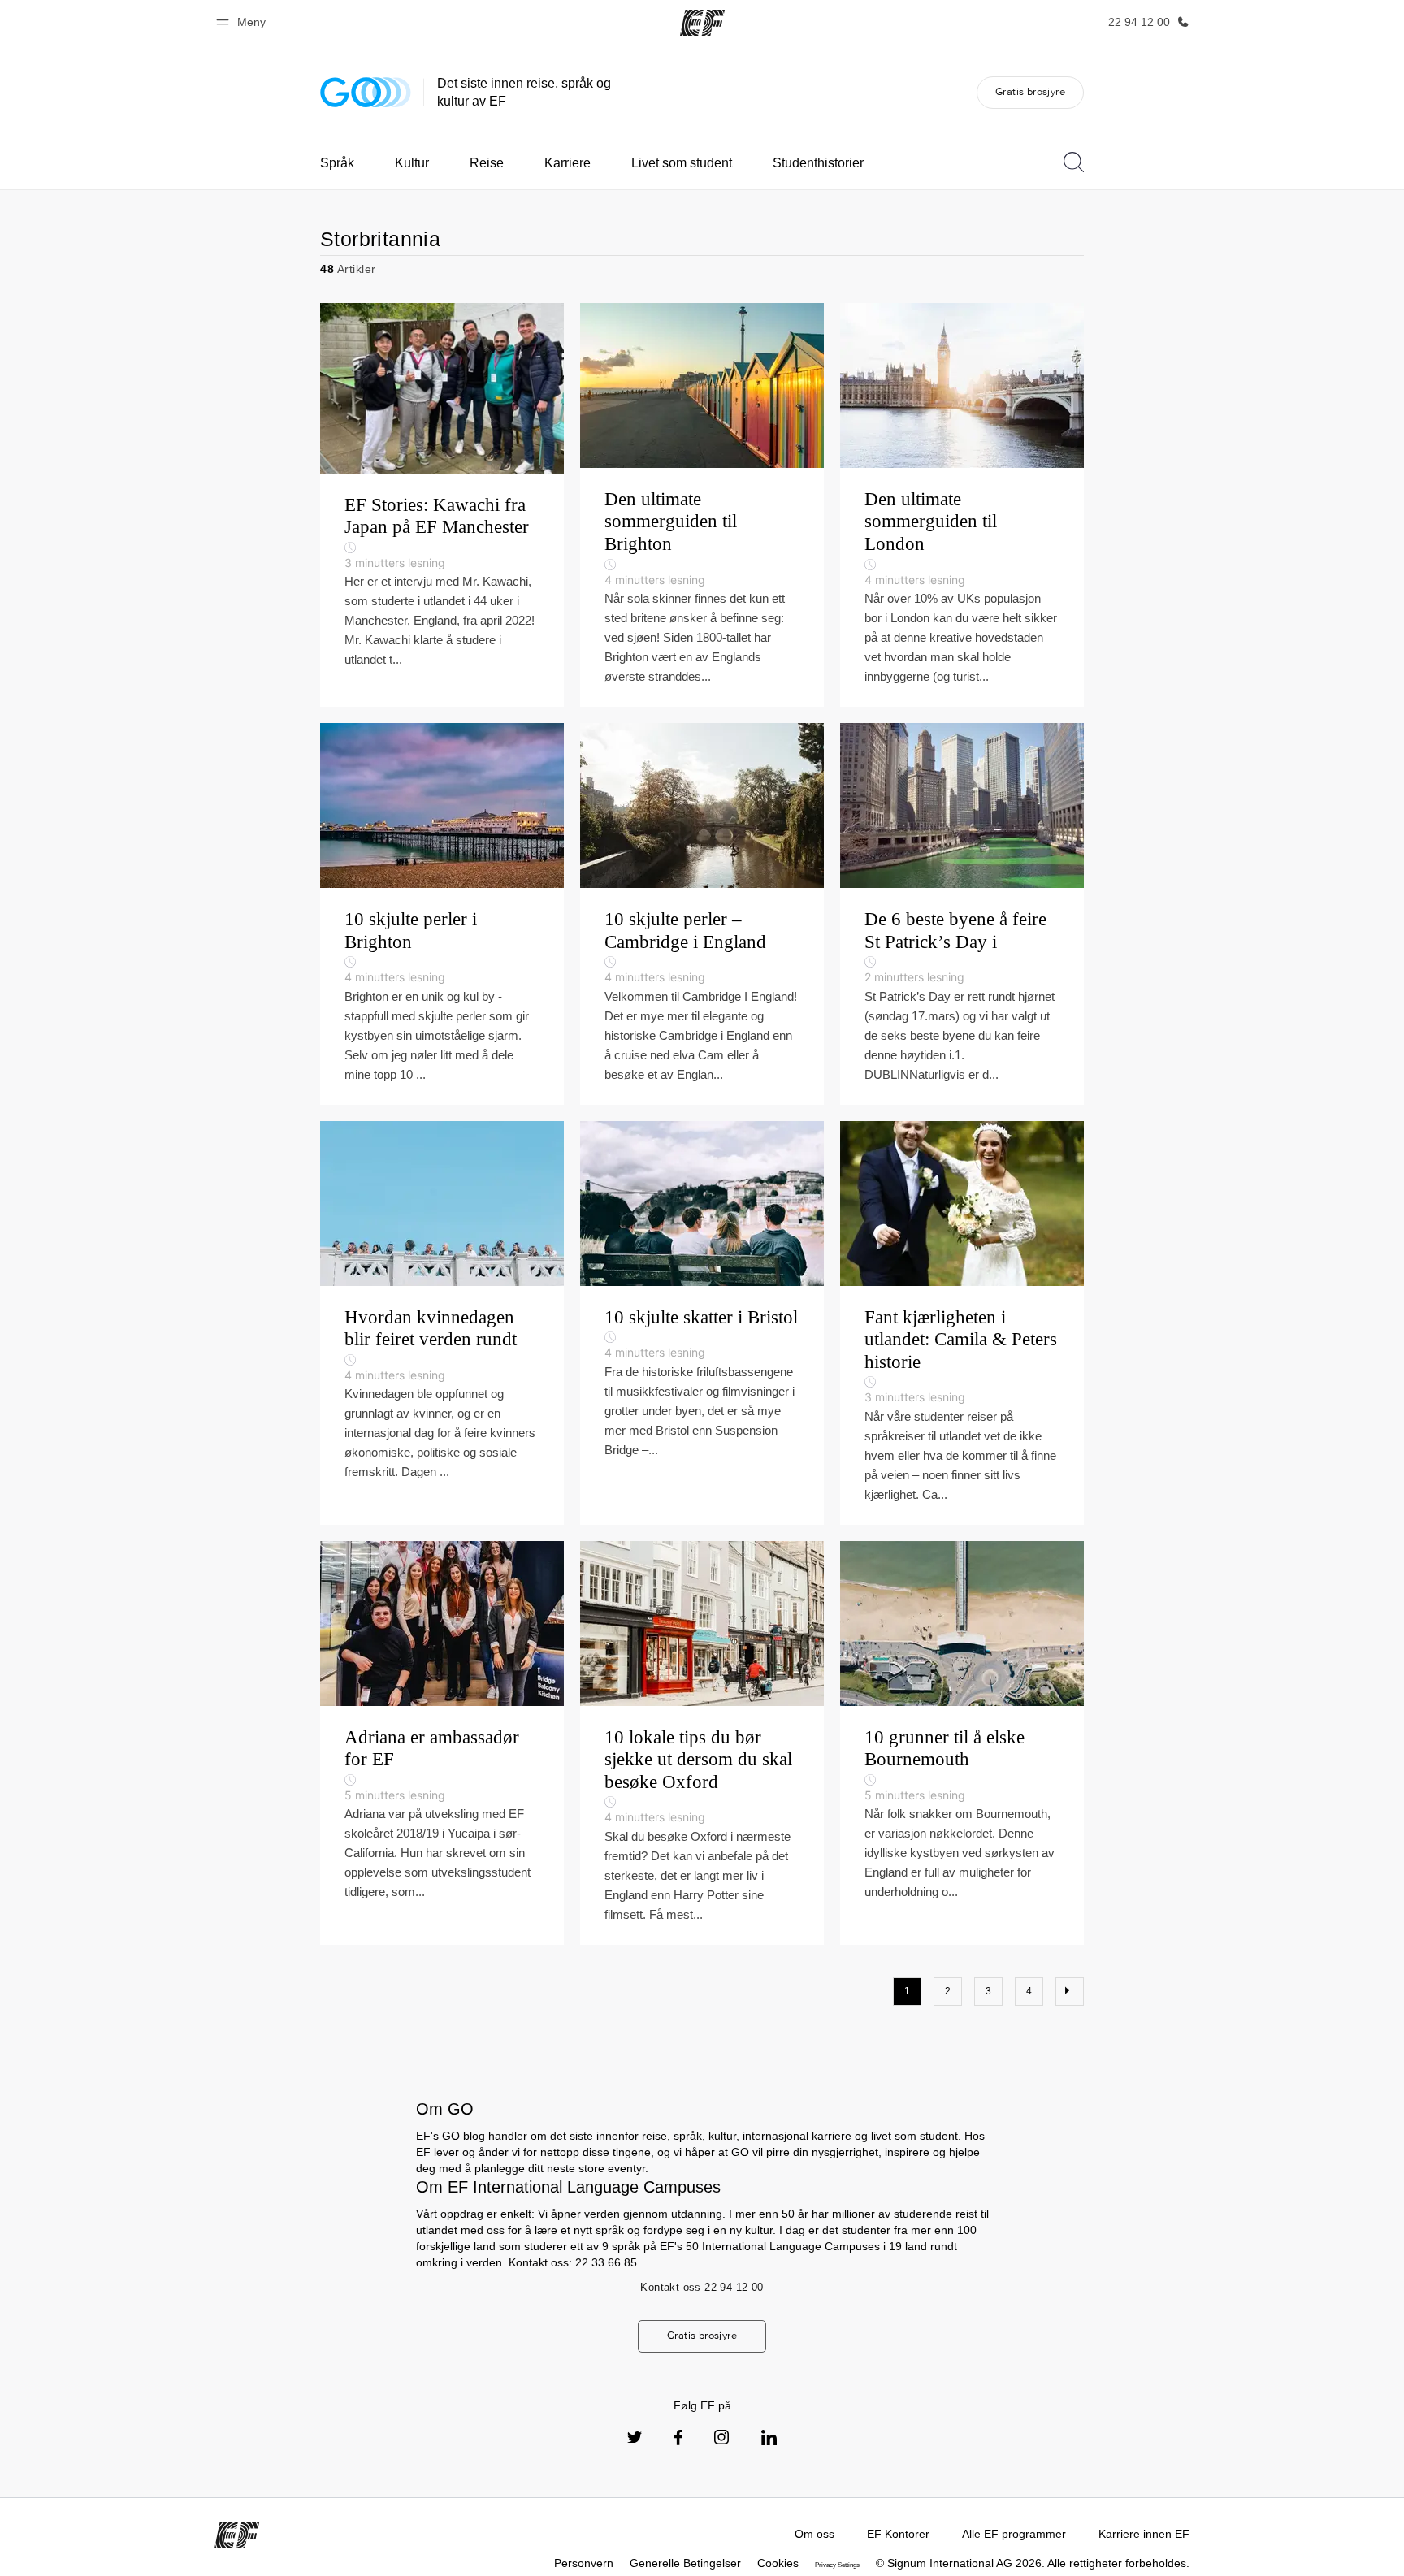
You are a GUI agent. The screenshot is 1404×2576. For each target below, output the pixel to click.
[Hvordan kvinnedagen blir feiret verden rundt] (442, 1323)
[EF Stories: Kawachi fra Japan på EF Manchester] (442, 505)
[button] (243, 22)
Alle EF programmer (1014, 2534)
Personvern (584, 2563)
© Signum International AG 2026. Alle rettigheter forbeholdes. (1033, 2563)
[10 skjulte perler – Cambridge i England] (702, 914)
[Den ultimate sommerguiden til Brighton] (702, 505)
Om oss (815, 2534)
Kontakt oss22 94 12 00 (702, 2287)
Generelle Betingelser (685, 2563)
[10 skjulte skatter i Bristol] (702, 1323)
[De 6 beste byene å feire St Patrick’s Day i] (962, 914)
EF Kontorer (898, 2534)
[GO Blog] (366, 92)
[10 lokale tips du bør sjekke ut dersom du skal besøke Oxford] (702, 1743)
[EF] (702, 23)
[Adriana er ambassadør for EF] (442, 1743)
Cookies (778, 2563)
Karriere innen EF (1144, 2534)
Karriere (568, 163)
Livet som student (682, 163)
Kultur (412, 163)
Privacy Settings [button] (837, 2565)
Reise (487, 163)
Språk (337, 163)
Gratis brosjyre (1030, 91)
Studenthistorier (818, 163)
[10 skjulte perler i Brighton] (442, 914)
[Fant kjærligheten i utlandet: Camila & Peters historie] (962, 1323)
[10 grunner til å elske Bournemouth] (962, 1743)
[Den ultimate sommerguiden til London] (962, 505)
